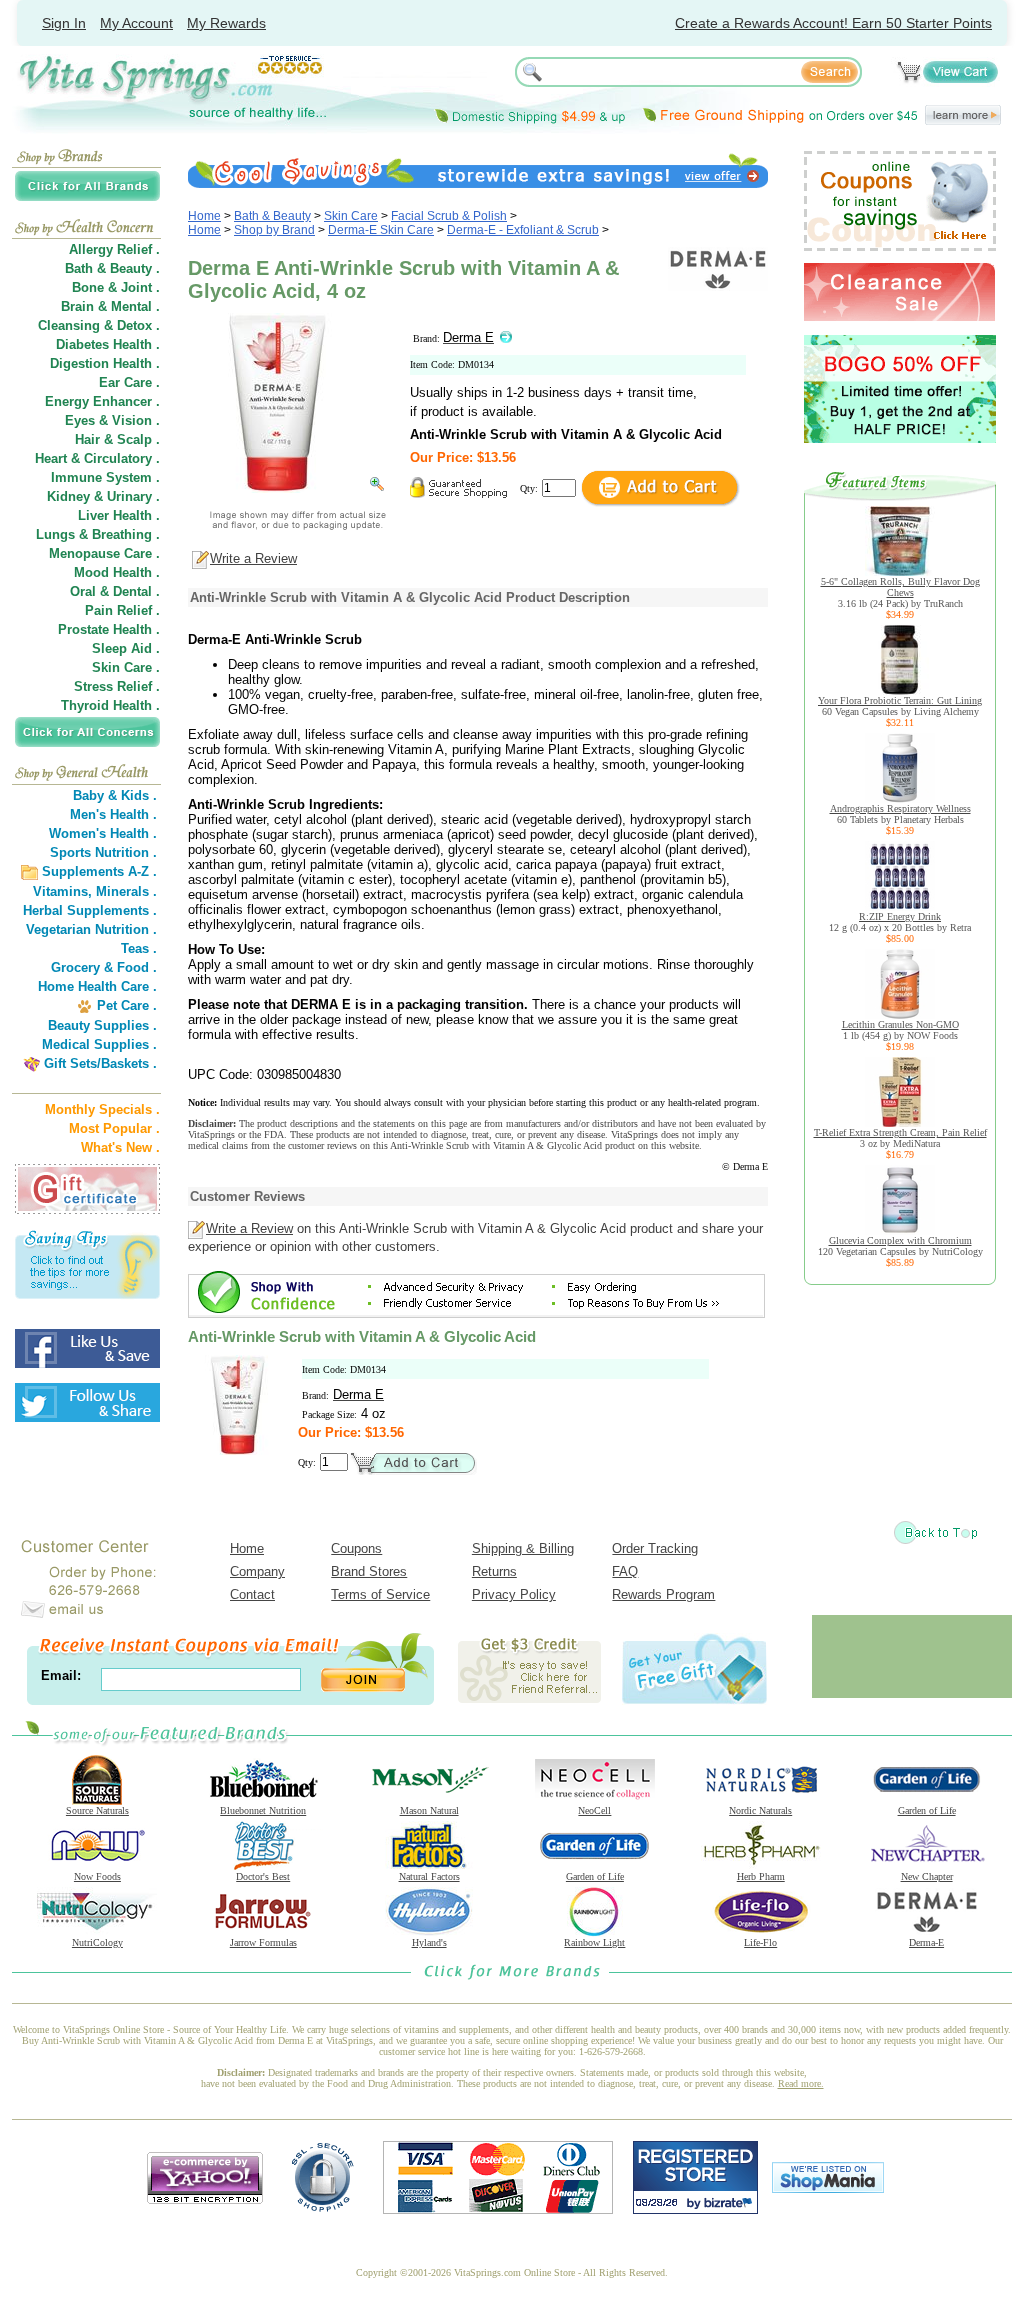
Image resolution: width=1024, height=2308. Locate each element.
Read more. (801, 2083)
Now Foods (97, 1876)
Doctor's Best (263, 1876)
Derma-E (926, 1942)
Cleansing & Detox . (99, 325)
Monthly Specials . (102, 1109)
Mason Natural (429, 1810)
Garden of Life (927, 1810)
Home (204, 216)
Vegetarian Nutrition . (91, 929)
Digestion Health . (105, 363)
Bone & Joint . (116, 287)
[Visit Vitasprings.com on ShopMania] (828, 2188)
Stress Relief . (117, 686)
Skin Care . (126, 667)
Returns (494, 1571)
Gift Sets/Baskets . (100, 1063)
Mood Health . (117, 572)
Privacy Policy (514, 1594)
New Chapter (927, 1876)
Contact (252, 1594)
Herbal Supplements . (90, 910)
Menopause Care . (104, 553)
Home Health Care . (97, 986)
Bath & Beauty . (112, 268)
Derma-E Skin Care (381, 230)
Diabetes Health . (108, 344)
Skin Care (351, 216)
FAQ (625, 1571)
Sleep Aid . (126, 648)
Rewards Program (663, 1594)
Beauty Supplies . (102, 1025)
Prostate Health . (109, 629)
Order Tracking (655, 1548)
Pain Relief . (122, 610)
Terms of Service (380, 1594)
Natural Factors (429, 1876)
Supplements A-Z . (99, 871)
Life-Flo (760, 1942)
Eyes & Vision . (112, 420)
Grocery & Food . (104, 967)
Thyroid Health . (110, 705)
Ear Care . (129, 382)
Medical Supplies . (99, 1044)
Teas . (139, 948)
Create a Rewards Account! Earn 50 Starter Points (833, 23)
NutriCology (97, 1942)
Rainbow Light (594, 1942)
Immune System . (105, 477)
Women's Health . (103, 833)
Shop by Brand (274, 230)
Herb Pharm (761, 1876)
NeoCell (594, 1810)
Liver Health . (119, 515)
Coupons (356, 1548)
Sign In (64, 23)
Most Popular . (114, 1128)
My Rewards (226, 23)
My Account (136, 23)
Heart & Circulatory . (97, 458)
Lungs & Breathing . (98, 534)
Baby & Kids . (115, 795)
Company (257, 1571)
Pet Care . (127, 1005)
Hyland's (429, 1942)
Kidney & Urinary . (103, 496)
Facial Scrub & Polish (449, 216)
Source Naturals (97, 1810)
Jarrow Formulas (263, 1942)
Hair (87, 439)
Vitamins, (62, 891)
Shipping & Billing (523, 1548)
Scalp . (138, 439)
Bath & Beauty (272, 216)
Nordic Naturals (760, 1810)
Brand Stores (369, 1571)
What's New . (120, 1147)
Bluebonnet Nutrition (263, 1810)
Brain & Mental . (110, 306)
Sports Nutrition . (103, 852)
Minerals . (126, 891)
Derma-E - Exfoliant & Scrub (523, 230)
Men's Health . (113, 814)
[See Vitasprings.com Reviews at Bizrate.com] (695, 2209)
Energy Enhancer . (102, 401)
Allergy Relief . (114, 249)
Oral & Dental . (115, 591)
